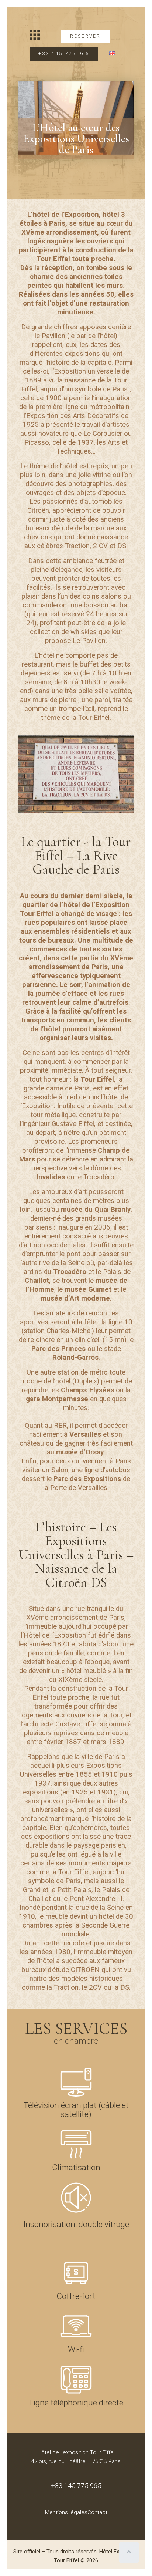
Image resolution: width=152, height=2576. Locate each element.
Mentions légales (66, 2512)
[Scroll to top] (129, 2552)
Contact (97, 2512)
